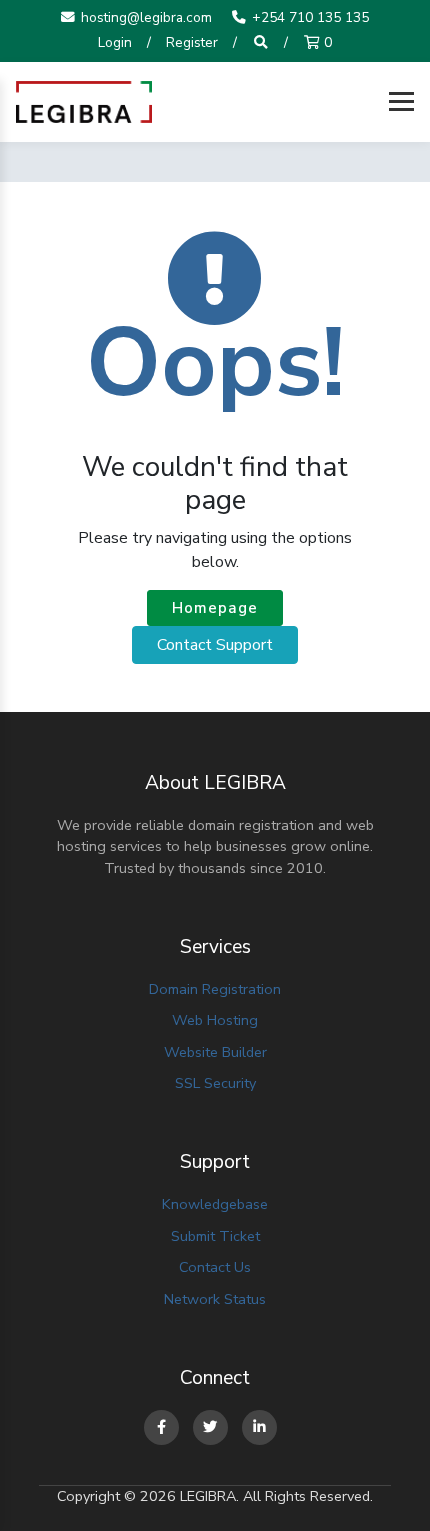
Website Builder (215, 1052)
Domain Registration (215, 989)
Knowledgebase (215, 1204)
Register (192, 42)
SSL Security (215, 1083)
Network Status (215, 1299)
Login (115, 42)
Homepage (215, 608)
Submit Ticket (215, 1236)
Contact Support (215, 645)
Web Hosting (215, 1020)
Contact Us (215, 1267)
